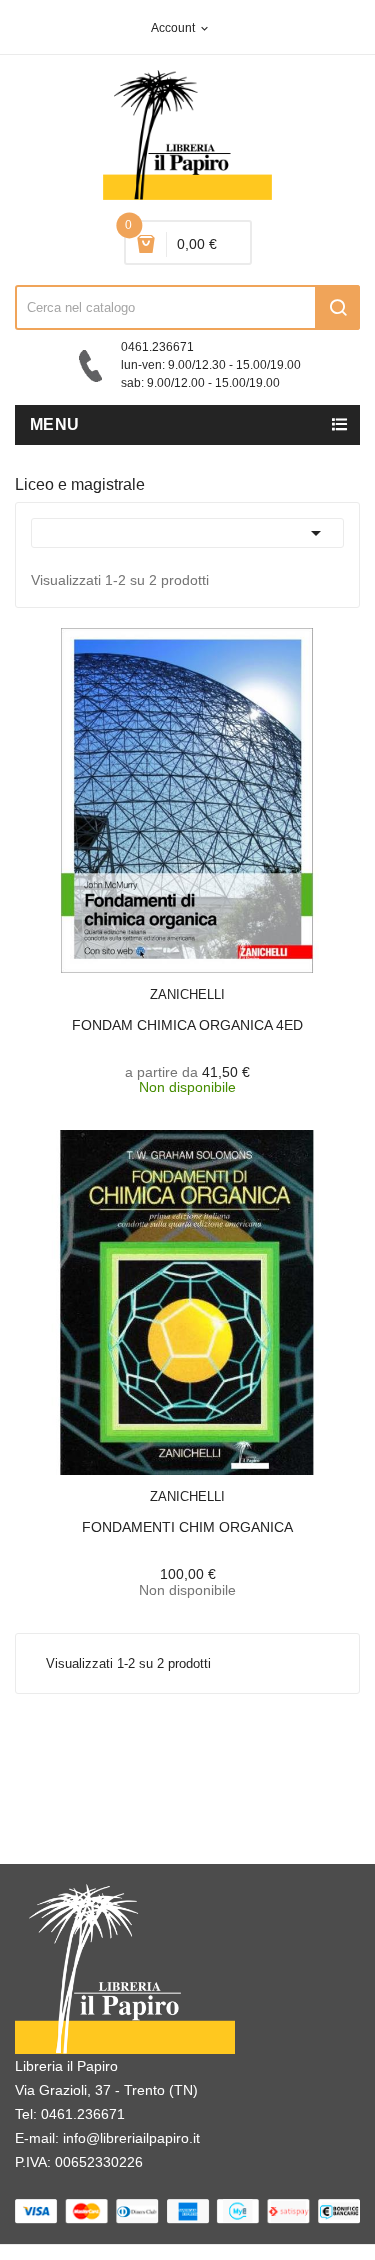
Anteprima (152, 982)
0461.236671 (83, 2114)
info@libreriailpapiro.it (131, 2138)
